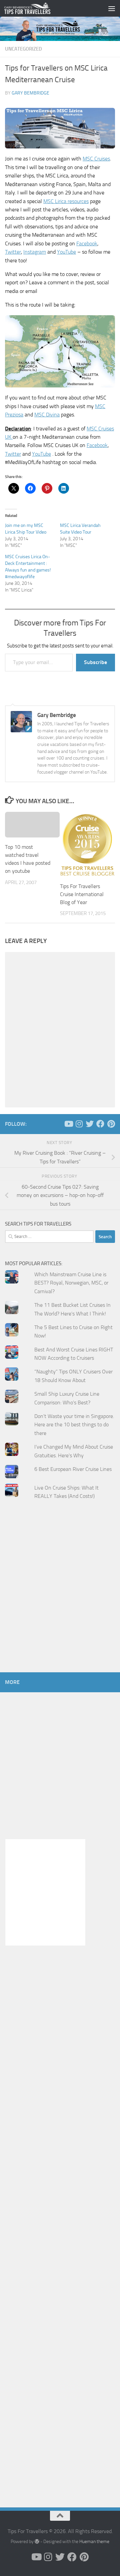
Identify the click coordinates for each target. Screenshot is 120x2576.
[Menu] (112, 8)
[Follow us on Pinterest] (111, 1124)
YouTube (66, 252)
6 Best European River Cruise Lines (73, 1469)
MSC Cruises (96, 159)
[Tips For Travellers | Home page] (35, 8)
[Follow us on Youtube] (68, 1124)
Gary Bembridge (30, 93)
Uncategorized (23, 49)
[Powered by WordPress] (37, 2541)
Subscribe (95, 662)
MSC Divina (47, 415)
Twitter (13, 252)
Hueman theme (94, 2542)
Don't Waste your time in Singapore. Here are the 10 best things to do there (74, 1425)
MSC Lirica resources (66, 201)
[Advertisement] (60, 1599)
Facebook (87, 243)
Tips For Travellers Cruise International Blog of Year (82, 894)
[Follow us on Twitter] (90, 1124)
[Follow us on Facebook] (100, 1124)
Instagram (35, 252)
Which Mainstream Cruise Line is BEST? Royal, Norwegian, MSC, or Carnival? (71, 1283)
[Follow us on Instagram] (79, 1124)
